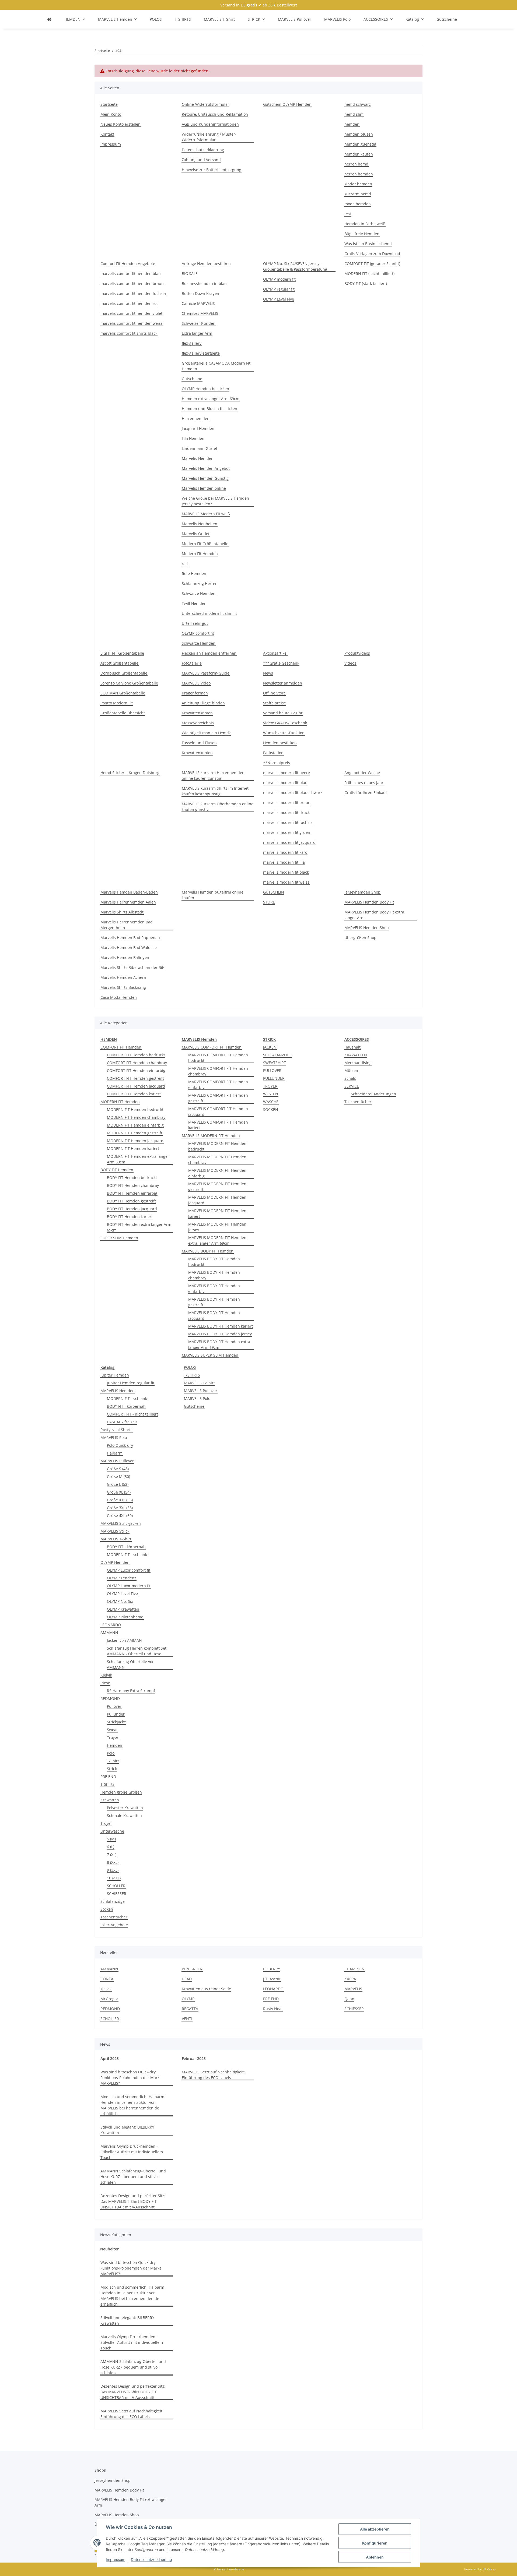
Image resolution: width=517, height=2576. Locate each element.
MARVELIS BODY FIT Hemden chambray (214, 1275)
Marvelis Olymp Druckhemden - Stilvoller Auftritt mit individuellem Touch (132, 2152)
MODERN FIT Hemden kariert (133, 1148)
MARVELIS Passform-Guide (206, 673)
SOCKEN (271, 1109)
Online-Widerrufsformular (205, 104)
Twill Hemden (194, 603)
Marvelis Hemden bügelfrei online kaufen (213, 895)
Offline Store (274, 693)
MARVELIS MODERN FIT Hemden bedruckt (217, 1146)
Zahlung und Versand (201, 160)
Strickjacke (116, 1722)
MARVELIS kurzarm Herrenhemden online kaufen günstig (213, 775)
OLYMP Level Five (279, 299)
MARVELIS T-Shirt (116, 1539)
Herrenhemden (196, 419)
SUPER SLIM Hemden (119, 1238)
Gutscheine (192, 379)
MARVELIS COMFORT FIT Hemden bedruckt (218, 1058)
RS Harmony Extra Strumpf (131, 1691)
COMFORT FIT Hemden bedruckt (136, 1055)
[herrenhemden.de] (49, 19)
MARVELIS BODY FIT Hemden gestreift (214, 1302)
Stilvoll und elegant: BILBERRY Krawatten (127, 2130)
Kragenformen (195, 693)
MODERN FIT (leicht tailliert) (369, 274)
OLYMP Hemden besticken (205, 389)
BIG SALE (190, 274)
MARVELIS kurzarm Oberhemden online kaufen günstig (218, 807)
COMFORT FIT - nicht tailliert (132, 1414)
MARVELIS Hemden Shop (367, 928)
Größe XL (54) (119, 1492)
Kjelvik (106, 1675)
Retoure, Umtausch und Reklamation (215, 114)
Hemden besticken (280, 743)
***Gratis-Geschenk (281, 663)
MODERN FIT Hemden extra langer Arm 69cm (138, 1159)
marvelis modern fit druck (286, 812)
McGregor (109, 1999)
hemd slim (354, 114)
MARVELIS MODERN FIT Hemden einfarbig (217, 1173)
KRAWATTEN (356, 1055)
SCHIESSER (117, 1894)
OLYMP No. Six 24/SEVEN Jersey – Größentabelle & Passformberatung (295, 266)
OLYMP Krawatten (123, 1609)
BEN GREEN (192, 1969)
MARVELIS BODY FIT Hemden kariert (221, 1326)
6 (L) (111, 1847)
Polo (111, 1753)
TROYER (270, 1086)
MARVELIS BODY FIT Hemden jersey (220, 1334)
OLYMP (188, 1999)
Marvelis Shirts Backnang (123, 987)
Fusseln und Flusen (199, 743)
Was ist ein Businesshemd (368, 244)
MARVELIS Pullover (117, 1461)
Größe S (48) (118, 1469)
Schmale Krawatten (124, 1815)
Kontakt (107, 134)
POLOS (190, 1367)
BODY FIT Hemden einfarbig (132, 1193)
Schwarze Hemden (199, 593)
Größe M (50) (118, 1476)
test (348, 214)
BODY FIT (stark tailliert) (366, 283)
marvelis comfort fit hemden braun (132, 283)
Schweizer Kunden (199, 323)
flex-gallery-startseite (201, 353)
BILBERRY (272, 1969)
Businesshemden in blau (204, 283)
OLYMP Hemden (115, 1562)
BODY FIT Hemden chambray (133, 1185)
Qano (349, 1999)
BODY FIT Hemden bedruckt (132, 1178)
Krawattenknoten (197, 713)
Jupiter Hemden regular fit (131, 1383)
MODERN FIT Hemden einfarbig (135, 1125)
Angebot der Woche (362, 773)
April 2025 (110, 2058)
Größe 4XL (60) (120, 1515)
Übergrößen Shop (360, 938)
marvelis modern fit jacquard (289, 842)
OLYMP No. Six (120, 1601)
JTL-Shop (489, 2569)
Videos (350, 663)
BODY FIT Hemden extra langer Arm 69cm (139, 1227)
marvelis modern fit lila (284, 862)
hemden (352, 124)
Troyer (113, 1737)
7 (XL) (112, 1855)
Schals (350, 1078)
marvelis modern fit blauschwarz (293, 793)
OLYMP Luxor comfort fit (129, 1570)
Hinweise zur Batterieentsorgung (212, 170)
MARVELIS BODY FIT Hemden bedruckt (214, 1262)
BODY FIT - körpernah (126, 1406)
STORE (269, 902)
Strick (112, 1769)
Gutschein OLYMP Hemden (287, 104)
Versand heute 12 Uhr (283, 713)
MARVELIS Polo (114, 1437)
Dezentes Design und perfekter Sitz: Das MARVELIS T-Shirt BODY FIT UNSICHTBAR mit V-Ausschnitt (133, 2201)
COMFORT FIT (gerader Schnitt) (372, 264)
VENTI (187, 2019)
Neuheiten (110, 2249)
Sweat (112, 1730)
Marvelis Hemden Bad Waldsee (129, 948)
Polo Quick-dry (120, 1445)
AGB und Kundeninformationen (210, 124)
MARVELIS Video (196, 683)
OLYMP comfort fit (198, 633)
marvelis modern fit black (286, 872)
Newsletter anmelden (283, 683)
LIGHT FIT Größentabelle (122, 653)
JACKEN (270, 1047)
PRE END (108, 1776)
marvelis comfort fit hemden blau (131, 274)
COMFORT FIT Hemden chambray (137, 1063)
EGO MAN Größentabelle (123, 693)
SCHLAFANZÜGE (277, 1055)
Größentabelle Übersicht (123, 713)
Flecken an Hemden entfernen (209, 653)
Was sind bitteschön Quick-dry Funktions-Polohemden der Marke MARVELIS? (131, 2078)
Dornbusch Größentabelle (124, 673)
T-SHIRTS (192, 1375)
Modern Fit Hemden (200, 554)
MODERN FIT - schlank (127, 1398)
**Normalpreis (277, 763)
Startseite (109, 104)
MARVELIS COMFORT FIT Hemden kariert (218, 1125)
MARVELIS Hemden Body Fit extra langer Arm (374, 915)
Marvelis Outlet (196, 534)
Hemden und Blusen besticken (209, 409)
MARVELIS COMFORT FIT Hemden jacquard (218, 1111)
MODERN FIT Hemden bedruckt (135, 1109)
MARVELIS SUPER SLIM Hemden (210, 1355)
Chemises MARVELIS (200, 313)
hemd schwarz (358, 104)
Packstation (273, 753)
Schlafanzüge (113, 1901)
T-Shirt (113, 1761)
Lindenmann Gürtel (199, 448)
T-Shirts (107, 1784)
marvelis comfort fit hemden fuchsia (133, 293)
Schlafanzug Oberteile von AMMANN (131, 1664)
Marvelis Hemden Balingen (125, 957)
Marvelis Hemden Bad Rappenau (130, 938)
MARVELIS (353, 1989)
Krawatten (110, 1800)
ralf (185, 564)
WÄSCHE (271, 1102)
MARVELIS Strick (115, 1531)
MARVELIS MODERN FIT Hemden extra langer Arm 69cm (217, 1240)
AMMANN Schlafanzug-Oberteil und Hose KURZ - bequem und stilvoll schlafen (133, 2177)
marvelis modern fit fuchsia (288, 822)
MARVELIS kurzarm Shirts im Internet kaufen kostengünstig (215, 791)
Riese (105, 1683)
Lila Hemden (193, 438)
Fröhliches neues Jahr (364, 783)
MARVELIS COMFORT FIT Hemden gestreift (218, 1098)
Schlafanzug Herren (200, 583)
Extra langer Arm (197, 333)
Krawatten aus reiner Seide (206, 1989)
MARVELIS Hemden (118, 1391)
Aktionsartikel (275, 653)
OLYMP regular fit (279, 289)
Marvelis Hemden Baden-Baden (129, 892)
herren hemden (359, 174)
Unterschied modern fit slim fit (209, 613)
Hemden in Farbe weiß (365, 224)
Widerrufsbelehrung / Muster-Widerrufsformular (209, 137)
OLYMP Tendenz (122, 1578)
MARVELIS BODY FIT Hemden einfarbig (214, 1289)
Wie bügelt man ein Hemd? (206, 733)
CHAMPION (354, 1969)
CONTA (107, 1979)
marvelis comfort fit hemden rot (129, 303)
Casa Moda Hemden (119, 997)
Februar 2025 (194, 2058)
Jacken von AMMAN (124, 1640)
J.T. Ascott (272, 1979)
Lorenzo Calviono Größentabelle (129, 683)
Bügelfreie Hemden (362, 234)
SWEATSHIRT (275, 1063)
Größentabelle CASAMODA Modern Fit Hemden (216, 366)
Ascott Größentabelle (119, 663)
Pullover (114, 1706)
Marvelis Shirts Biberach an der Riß (132, 967)
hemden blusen (359, 134)
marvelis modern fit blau (285, 783)
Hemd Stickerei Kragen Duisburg (130, 773)
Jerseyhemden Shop (362, 892)
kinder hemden (358, 184)
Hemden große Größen (121, 1792)
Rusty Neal (273, 2009)
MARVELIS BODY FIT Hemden (208, 1251)
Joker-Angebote (114, 1925)
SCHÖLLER (116, 1886)
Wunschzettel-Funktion (284, 733)
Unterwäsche (112, 1831)
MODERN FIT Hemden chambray (136, 1117)
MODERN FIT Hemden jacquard (135, 1141)
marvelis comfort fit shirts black (129, 333)
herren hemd (356, 164)
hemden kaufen (359, 154)
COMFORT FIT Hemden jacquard (136, 1086)
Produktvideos (357, 653)
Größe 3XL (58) (120, 1508)
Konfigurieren (375, 2543)
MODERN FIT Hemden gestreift (135, 1133)
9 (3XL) (113, 1870)
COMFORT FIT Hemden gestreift (135, 1078)
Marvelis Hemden (198, 458)
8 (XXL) (113, 1862)
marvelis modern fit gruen (287, 832)
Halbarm (115, 1453)
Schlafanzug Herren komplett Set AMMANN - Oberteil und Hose (137, 1651)
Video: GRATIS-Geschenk (285, 723)
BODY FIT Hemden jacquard (132, 1209)
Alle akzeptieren (375, 2529)
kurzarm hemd (358, 194)
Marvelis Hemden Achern (123, 977)
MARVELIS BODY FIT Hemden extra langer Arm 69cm (219, 1345)
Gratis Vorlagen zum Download (372, 254)
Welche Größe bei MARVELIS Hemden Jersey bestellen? (215, 501)
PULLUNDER (274, 1078)
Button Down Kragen (200, 293)
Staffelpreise (275, 703)
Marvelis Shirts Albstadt (122, 912)
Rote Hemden (194, 574)
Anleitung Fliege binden (203, 703)
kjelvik (106, 1989)
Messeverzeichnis (198, 723)
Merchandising (358, 1063)
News (268, 673)
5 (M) (111, 1839)
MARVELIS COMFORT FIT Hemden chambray (218, 1071)
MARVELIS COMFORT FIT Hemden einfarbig (218, 1085)
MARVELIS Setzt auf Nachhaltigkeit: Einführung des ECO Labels (213, 2075)
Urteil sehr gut (195, 623)
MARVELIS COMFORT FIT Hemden (212, 1047)
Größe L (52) (118, 1484)
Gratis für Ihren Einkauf (366, 793)
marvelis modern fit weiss (286, 882)
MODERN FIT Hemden (120, 1102)
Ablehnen (375, 2557)
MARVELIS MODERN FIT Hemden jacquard (217, 1200)
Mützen (351, 1070)
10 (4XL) (114, 1878)
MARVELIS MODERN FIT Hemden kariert (217, 1213)
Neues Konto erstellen (120, 124)
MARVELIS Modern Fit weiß (206, 514)
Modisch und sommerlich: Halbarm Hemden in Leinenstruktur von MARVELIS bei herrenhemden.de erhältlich (132, 2105)
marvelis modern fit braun (287, 802)
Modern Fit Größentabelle (205, 544)
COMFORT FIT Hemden (121, 1047)
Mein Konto (111, 114)
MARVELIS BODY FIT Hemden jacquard (214, 1315)
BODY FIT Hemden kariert (130, 1217)
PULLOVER (272, 1070)
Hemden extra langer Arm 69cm (211, 399)
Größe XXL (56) (120, 1500)
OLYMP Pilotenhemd (125, 1617)
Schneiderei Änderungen (373, 1094)
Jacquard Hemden (198, 428)
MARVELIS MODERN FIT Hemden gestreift (217, 1187)
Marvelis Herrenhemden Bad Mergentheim (127, 925)
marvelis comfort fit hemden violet (131, 313)
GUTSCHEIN (274, 892)
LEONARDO (111, 1625)
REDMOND (110, 1698)
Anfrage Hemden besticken (206, 264)
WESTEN (271, 1094)
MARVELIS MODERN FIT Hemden (211, 1136)
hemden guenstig (360, 144)
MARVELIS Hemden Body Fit (369, 902)
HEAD (187, 1979)
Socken (107, 1909)
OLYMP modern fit (279, 279)
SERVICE (352, 1086)
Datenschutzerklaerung (151, 2559)
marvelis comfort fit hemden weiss (132, 323)
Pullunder (116, 1714)
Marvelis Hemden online (204, 488)
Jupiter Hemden (115, 1375)
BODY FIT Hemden (117, 1170)
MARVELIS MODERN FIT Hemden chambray (217, 1160)
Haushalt (352, 1047)
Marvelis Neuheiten (200, 524)
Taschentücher (358, 1102)
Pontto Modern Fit (117, 703)
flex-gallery (192, 343)
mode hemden (358, 204)
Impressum (116, 2559)
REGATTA (190, 2009)
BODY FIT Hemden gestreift (131, 1201)
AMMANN (109, 1633)
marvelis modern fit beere (287, 773)
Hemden (115, 1745)
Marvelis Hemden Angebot (206, 468)
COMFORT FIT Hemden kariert (134, 1094)
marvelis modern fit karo (285, 852)
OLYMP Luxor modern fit (129, 1586)
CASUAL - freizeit (122, 1422)
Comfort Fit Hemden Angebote (128, 264)
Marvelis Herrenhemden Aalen (128, 902)
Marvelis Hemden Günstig (205, 478)
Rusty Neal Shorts (116, 1430)
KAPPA (350, 1979)
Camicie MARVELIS (198, 303)
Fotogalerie (192, 663)
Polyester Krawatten (125, 1808)
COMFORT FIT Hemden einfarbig (136, 1070)
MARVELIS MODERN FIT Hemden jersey (217, 1227)
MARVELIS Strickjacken (121, 1523)
